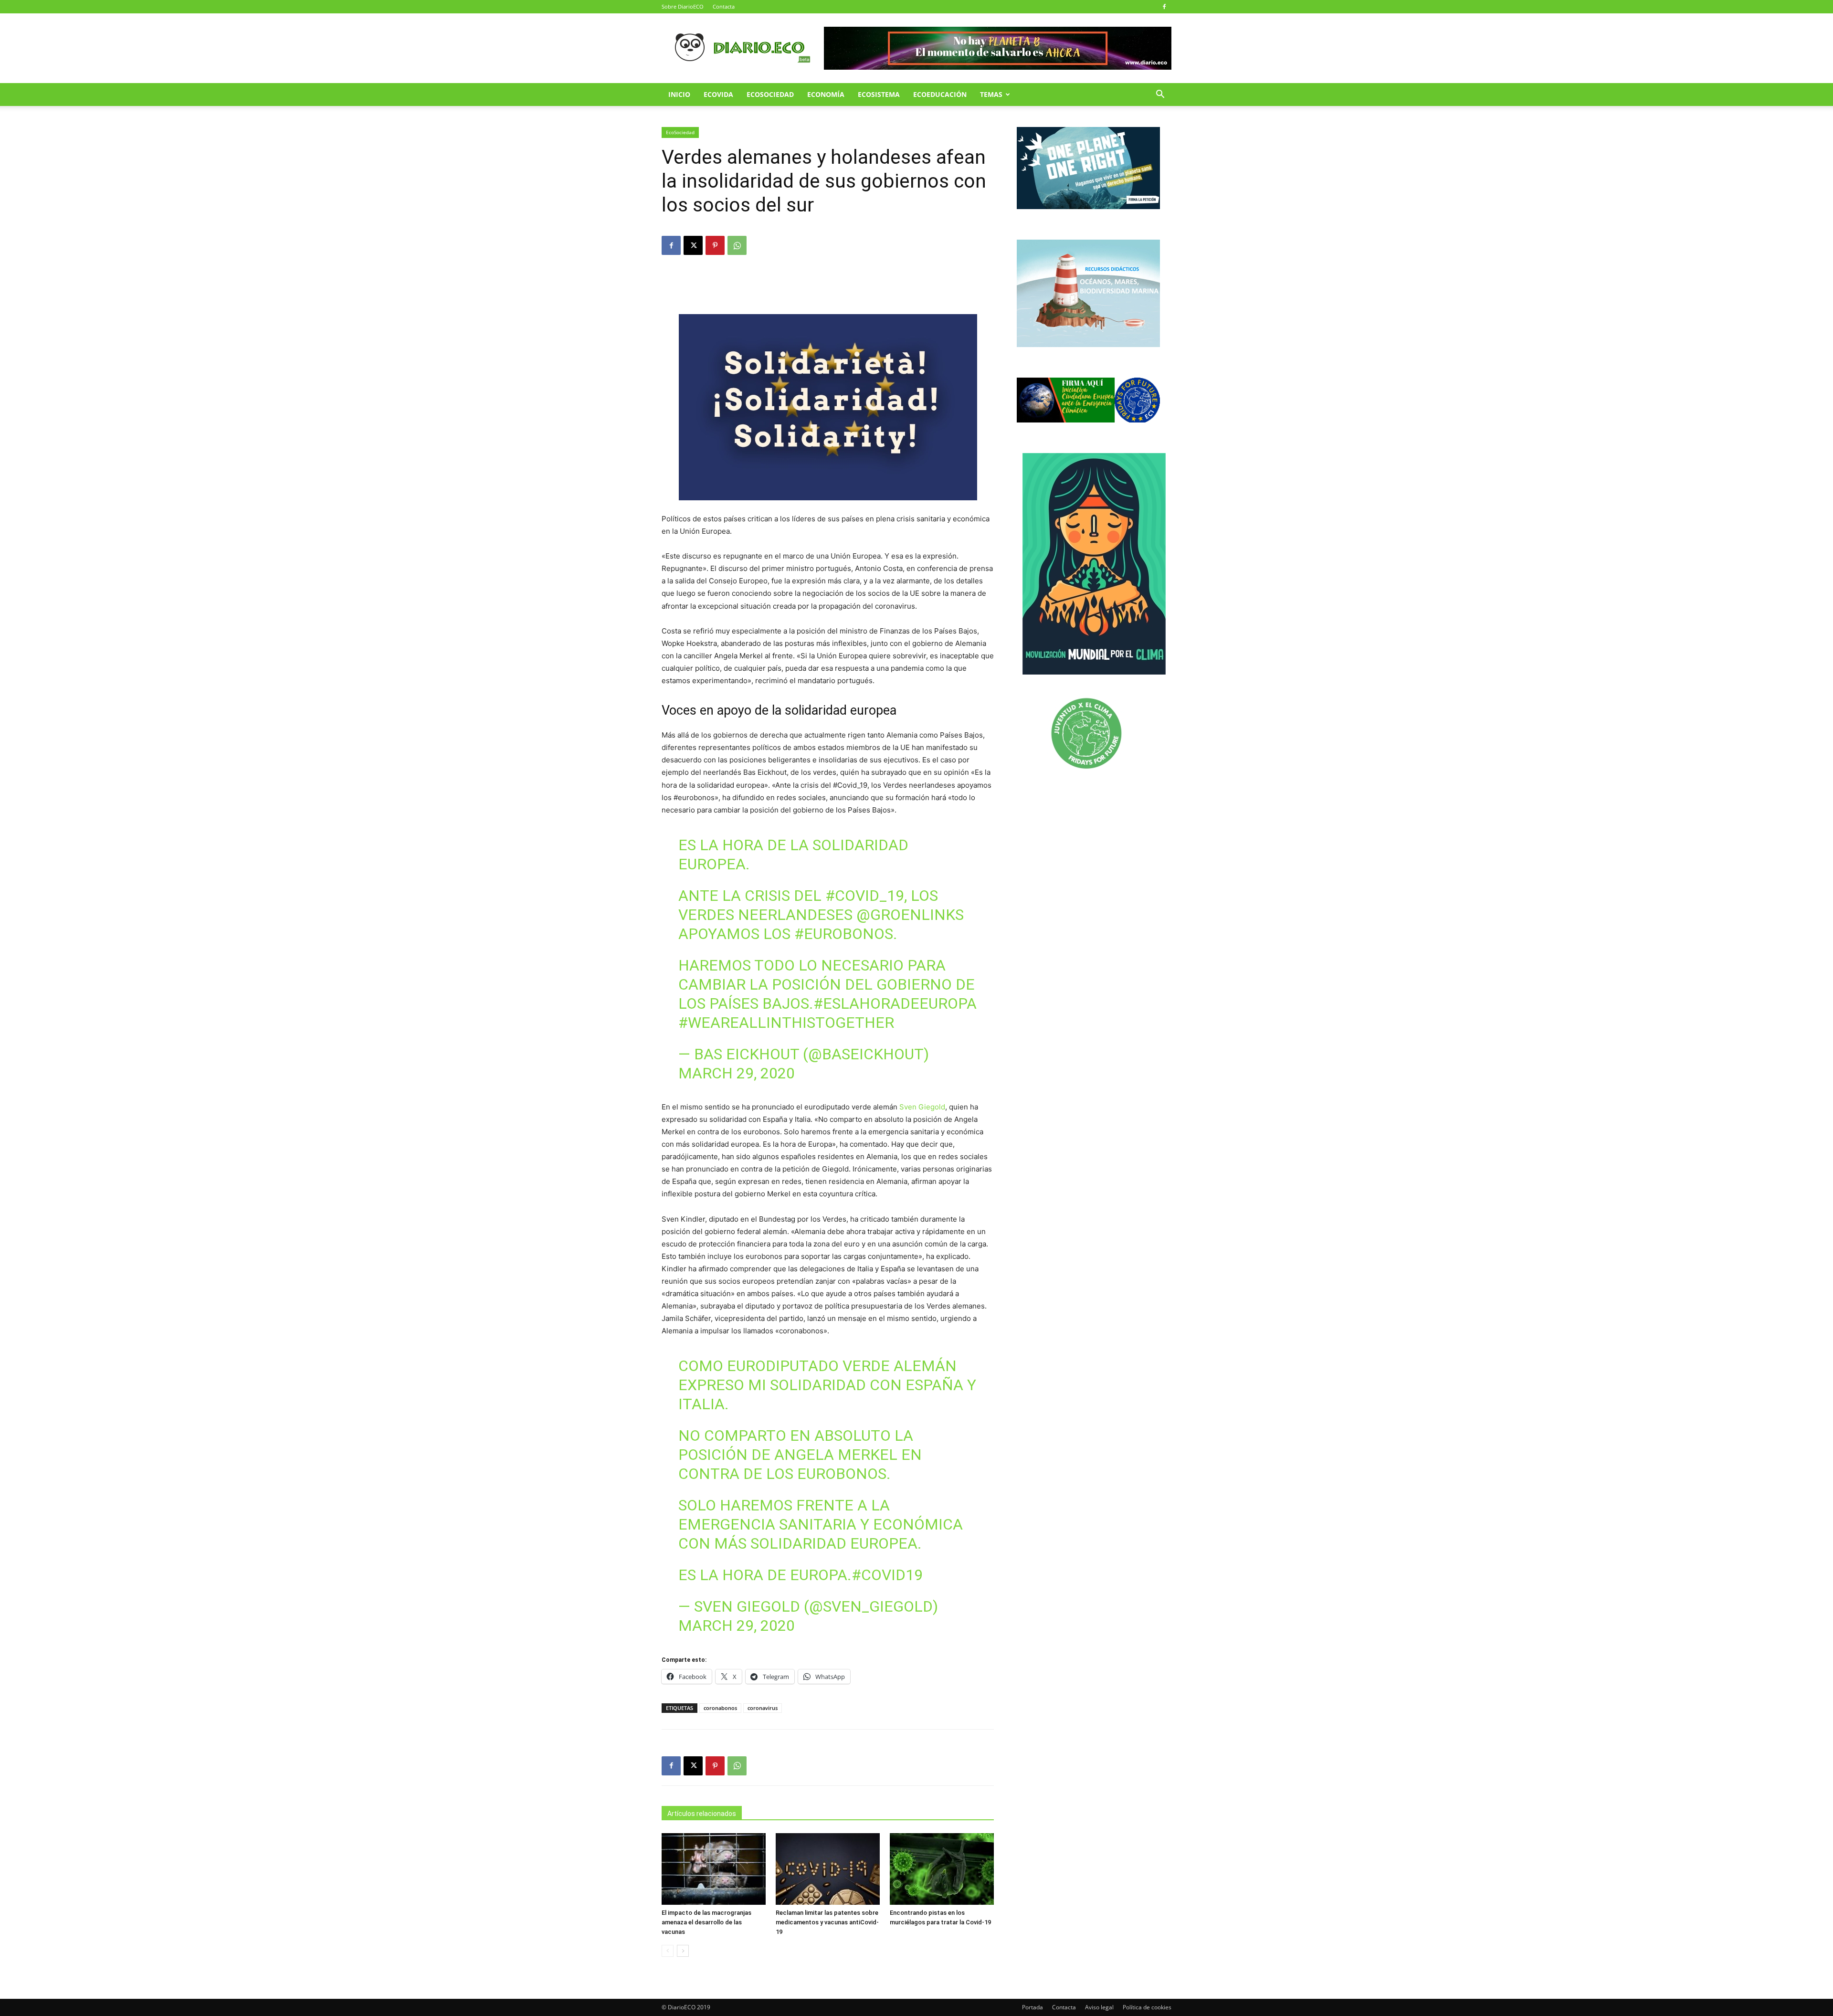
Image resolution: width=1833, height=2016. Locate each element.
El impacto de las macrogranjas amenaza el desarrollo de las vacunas (706, 1922)
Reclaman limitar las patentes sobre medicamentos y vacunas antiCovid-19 (827, 1922)
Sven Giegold (922, 1107)
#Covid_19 (865, 896)
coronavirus (763, 1708)
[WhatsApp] (737, 245)
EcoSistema (879, 94)
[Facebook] (1164, 7)
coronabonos (720, 1708)
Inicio (679, 94)
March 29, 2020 (737, 1073)
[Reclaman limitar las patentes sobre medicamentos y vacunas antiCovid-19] (828, 1869)
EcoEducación (940, 94)
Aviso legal (1099, 2007)
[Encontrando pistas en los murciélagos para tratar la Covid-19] (942, 1869)
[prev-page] (668, 1951)
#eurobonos (844, 934)
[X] (693, 245)
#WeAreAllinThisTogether (786, 1023)
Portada (1032, 2007)
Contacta (724, 6)
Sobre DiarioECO (683, 6)
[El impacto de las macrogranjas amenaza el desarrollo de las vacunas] (714, 1869)
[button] (1160, 95)
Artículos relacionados (702, 1814)
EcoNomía (826, 94)
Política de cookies (1147, 2007)
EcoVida (718, 94)
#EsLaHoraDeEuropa (895, 1003)
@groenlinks (910, 915)
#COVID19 (887, 1575)
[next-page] (683, 1951)
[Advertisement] (828, 287)
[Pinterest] (715, 245)
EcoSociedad (770, 94)
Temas (991, 94)
